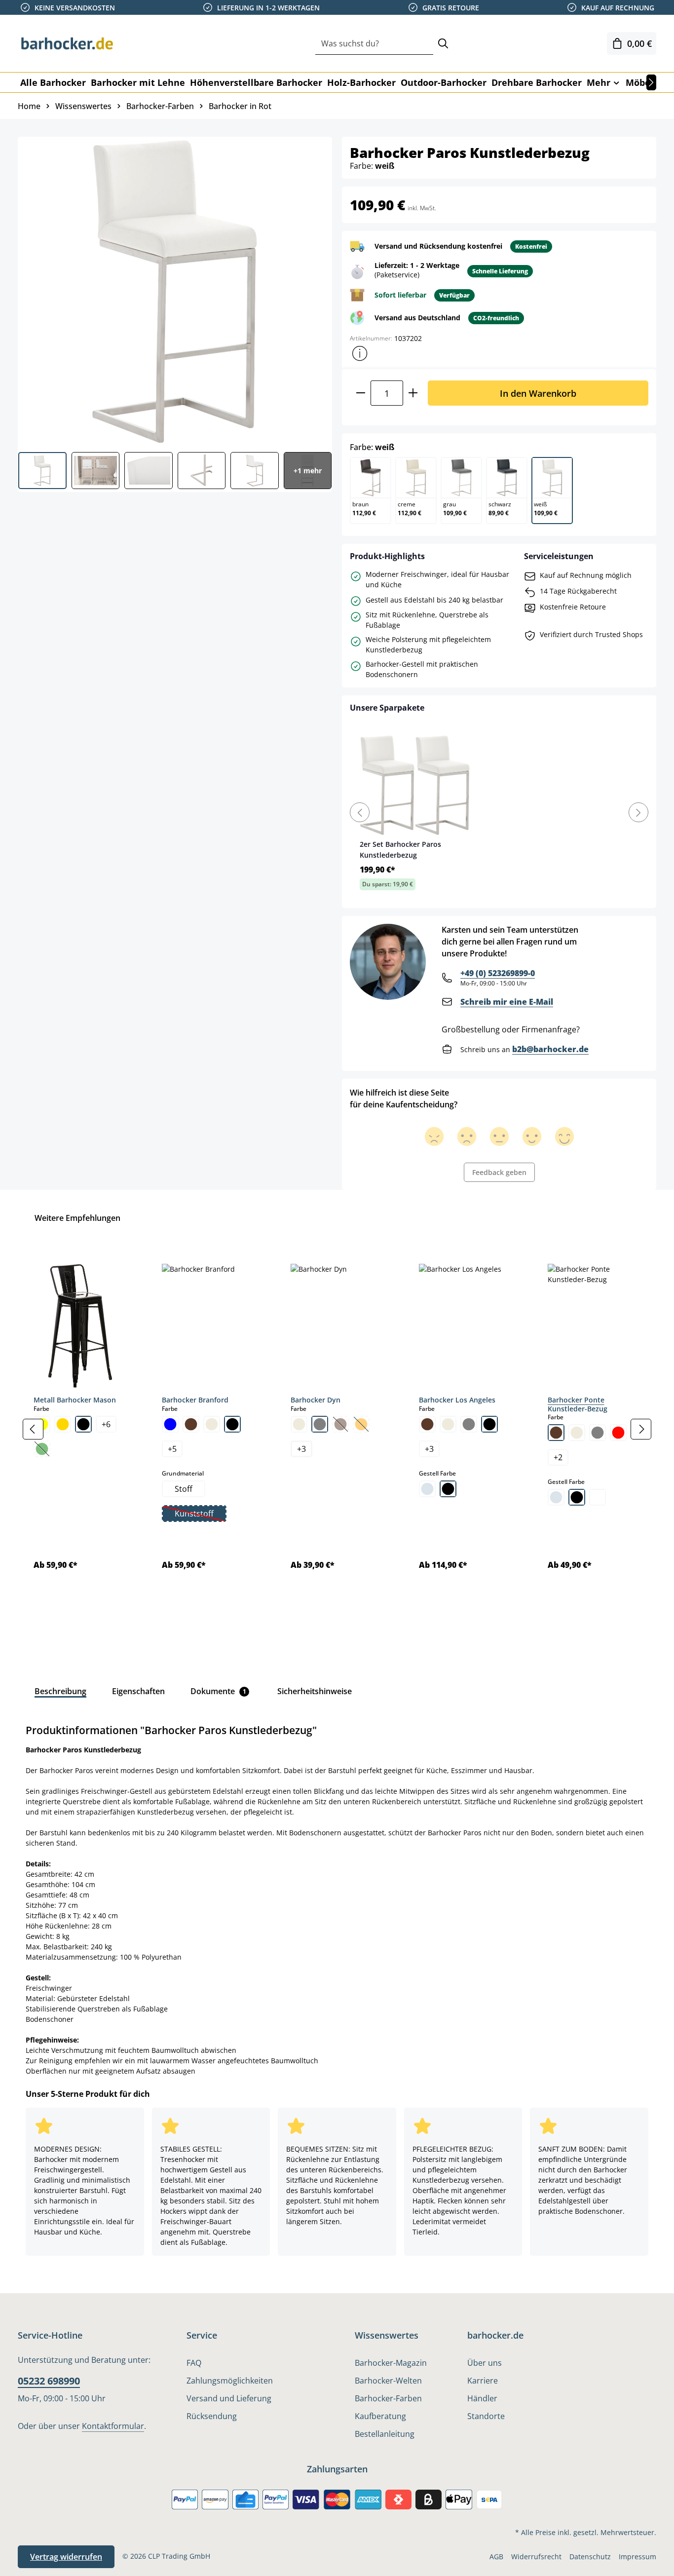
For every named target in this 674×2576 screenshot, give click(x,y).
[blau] (170, 1424)
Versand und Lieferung (229, 2398)
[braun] (191, 1424)
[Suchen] (443, 44)
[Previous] (360, 812)
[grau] (320, 1424)
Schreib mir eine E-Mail (507, 1002)
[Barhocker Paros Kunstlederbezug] (174, 291)
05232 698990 (49, 2381)
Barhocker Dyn (316, 1400)
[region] (337, 1429)
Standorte (486, 2416)
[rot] (618, 1433)
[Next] (638, 812)
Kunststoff (200, 1515)
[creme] (212, 1424)
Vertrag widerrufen (66, 2557)
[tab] (60, 1691)
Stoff (184, 1489)
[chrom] (427, 1489)
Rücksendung (212, 2416)
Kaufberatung (380, 2416)
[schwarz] (83, 1424)
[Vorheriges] (33, 1429)
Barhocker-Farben (388, 2398)
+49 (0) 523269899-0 (498, 973)
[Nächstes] (651, 82)
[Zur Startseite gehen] (67, 43)
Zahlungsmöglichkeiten (230, 2381)
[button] (360, 353)
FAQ (194, 2363)
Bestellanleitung (385, 2434)
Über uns (485, 2363)
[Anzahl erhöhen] (413, 393)
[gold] (63, 1424)
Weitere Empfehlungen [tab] (77, 1218)
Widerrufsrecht (536, 2557)
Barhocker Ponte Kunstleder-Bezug (578, 1404)
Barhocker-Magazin (391, 2363)
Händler (482, 2398)
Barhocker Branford (195, 1400)
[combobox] (374, 44)
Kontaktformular (113, 2426)
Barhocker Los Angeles (457, 1400)
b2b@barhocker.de (550, 1049)
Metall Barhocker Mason (75, 1400)
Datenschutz (590, 2557)
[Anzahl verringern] (360, 393)
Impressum (637, 2557)
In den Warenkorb (538, 393)
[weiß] (598, 1497)
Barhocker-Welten (388, 2381)
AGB (496, 2557)
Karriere (483, 2381)
